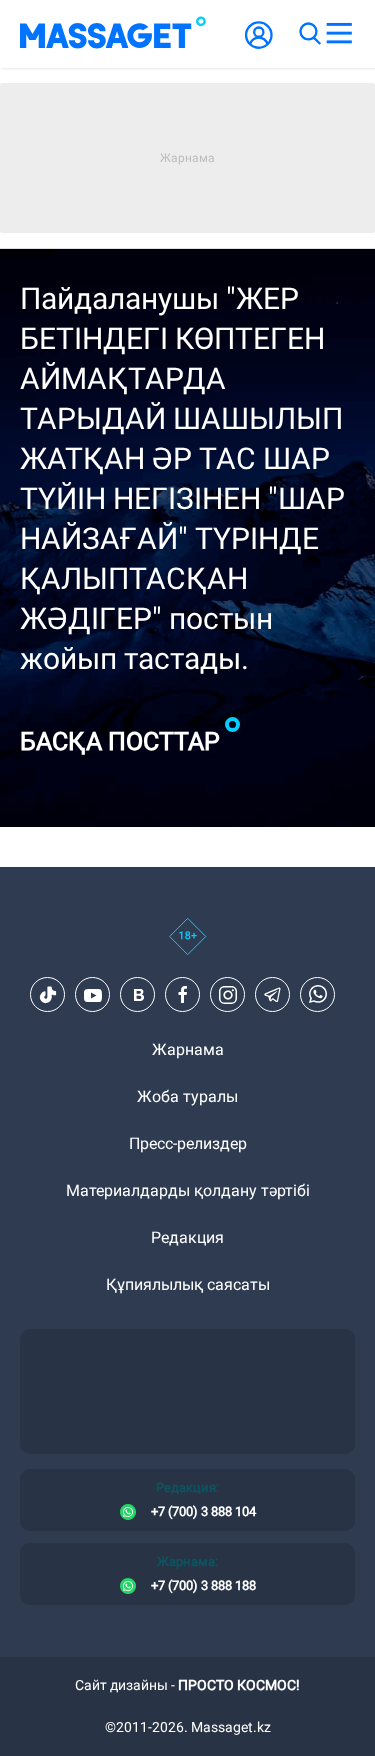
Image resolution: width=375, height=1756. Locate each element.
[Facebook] (183, 995)
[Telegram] (273, 995)
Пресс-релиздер (188, 1143)
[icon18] (187, 947)
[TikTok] (48, 995)
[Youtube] (93, 995)
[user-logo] (259, 45)
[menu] (339, 34)
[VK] (138, 995)
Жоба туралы (187, 1096)
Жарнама (188, 1049)
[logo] (113, 34)
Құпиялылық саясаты (188, 1284)
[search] (309, 34)
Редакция (187, 1237)
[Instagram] (228, 995)
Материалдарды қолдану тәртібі (188, 1190)
